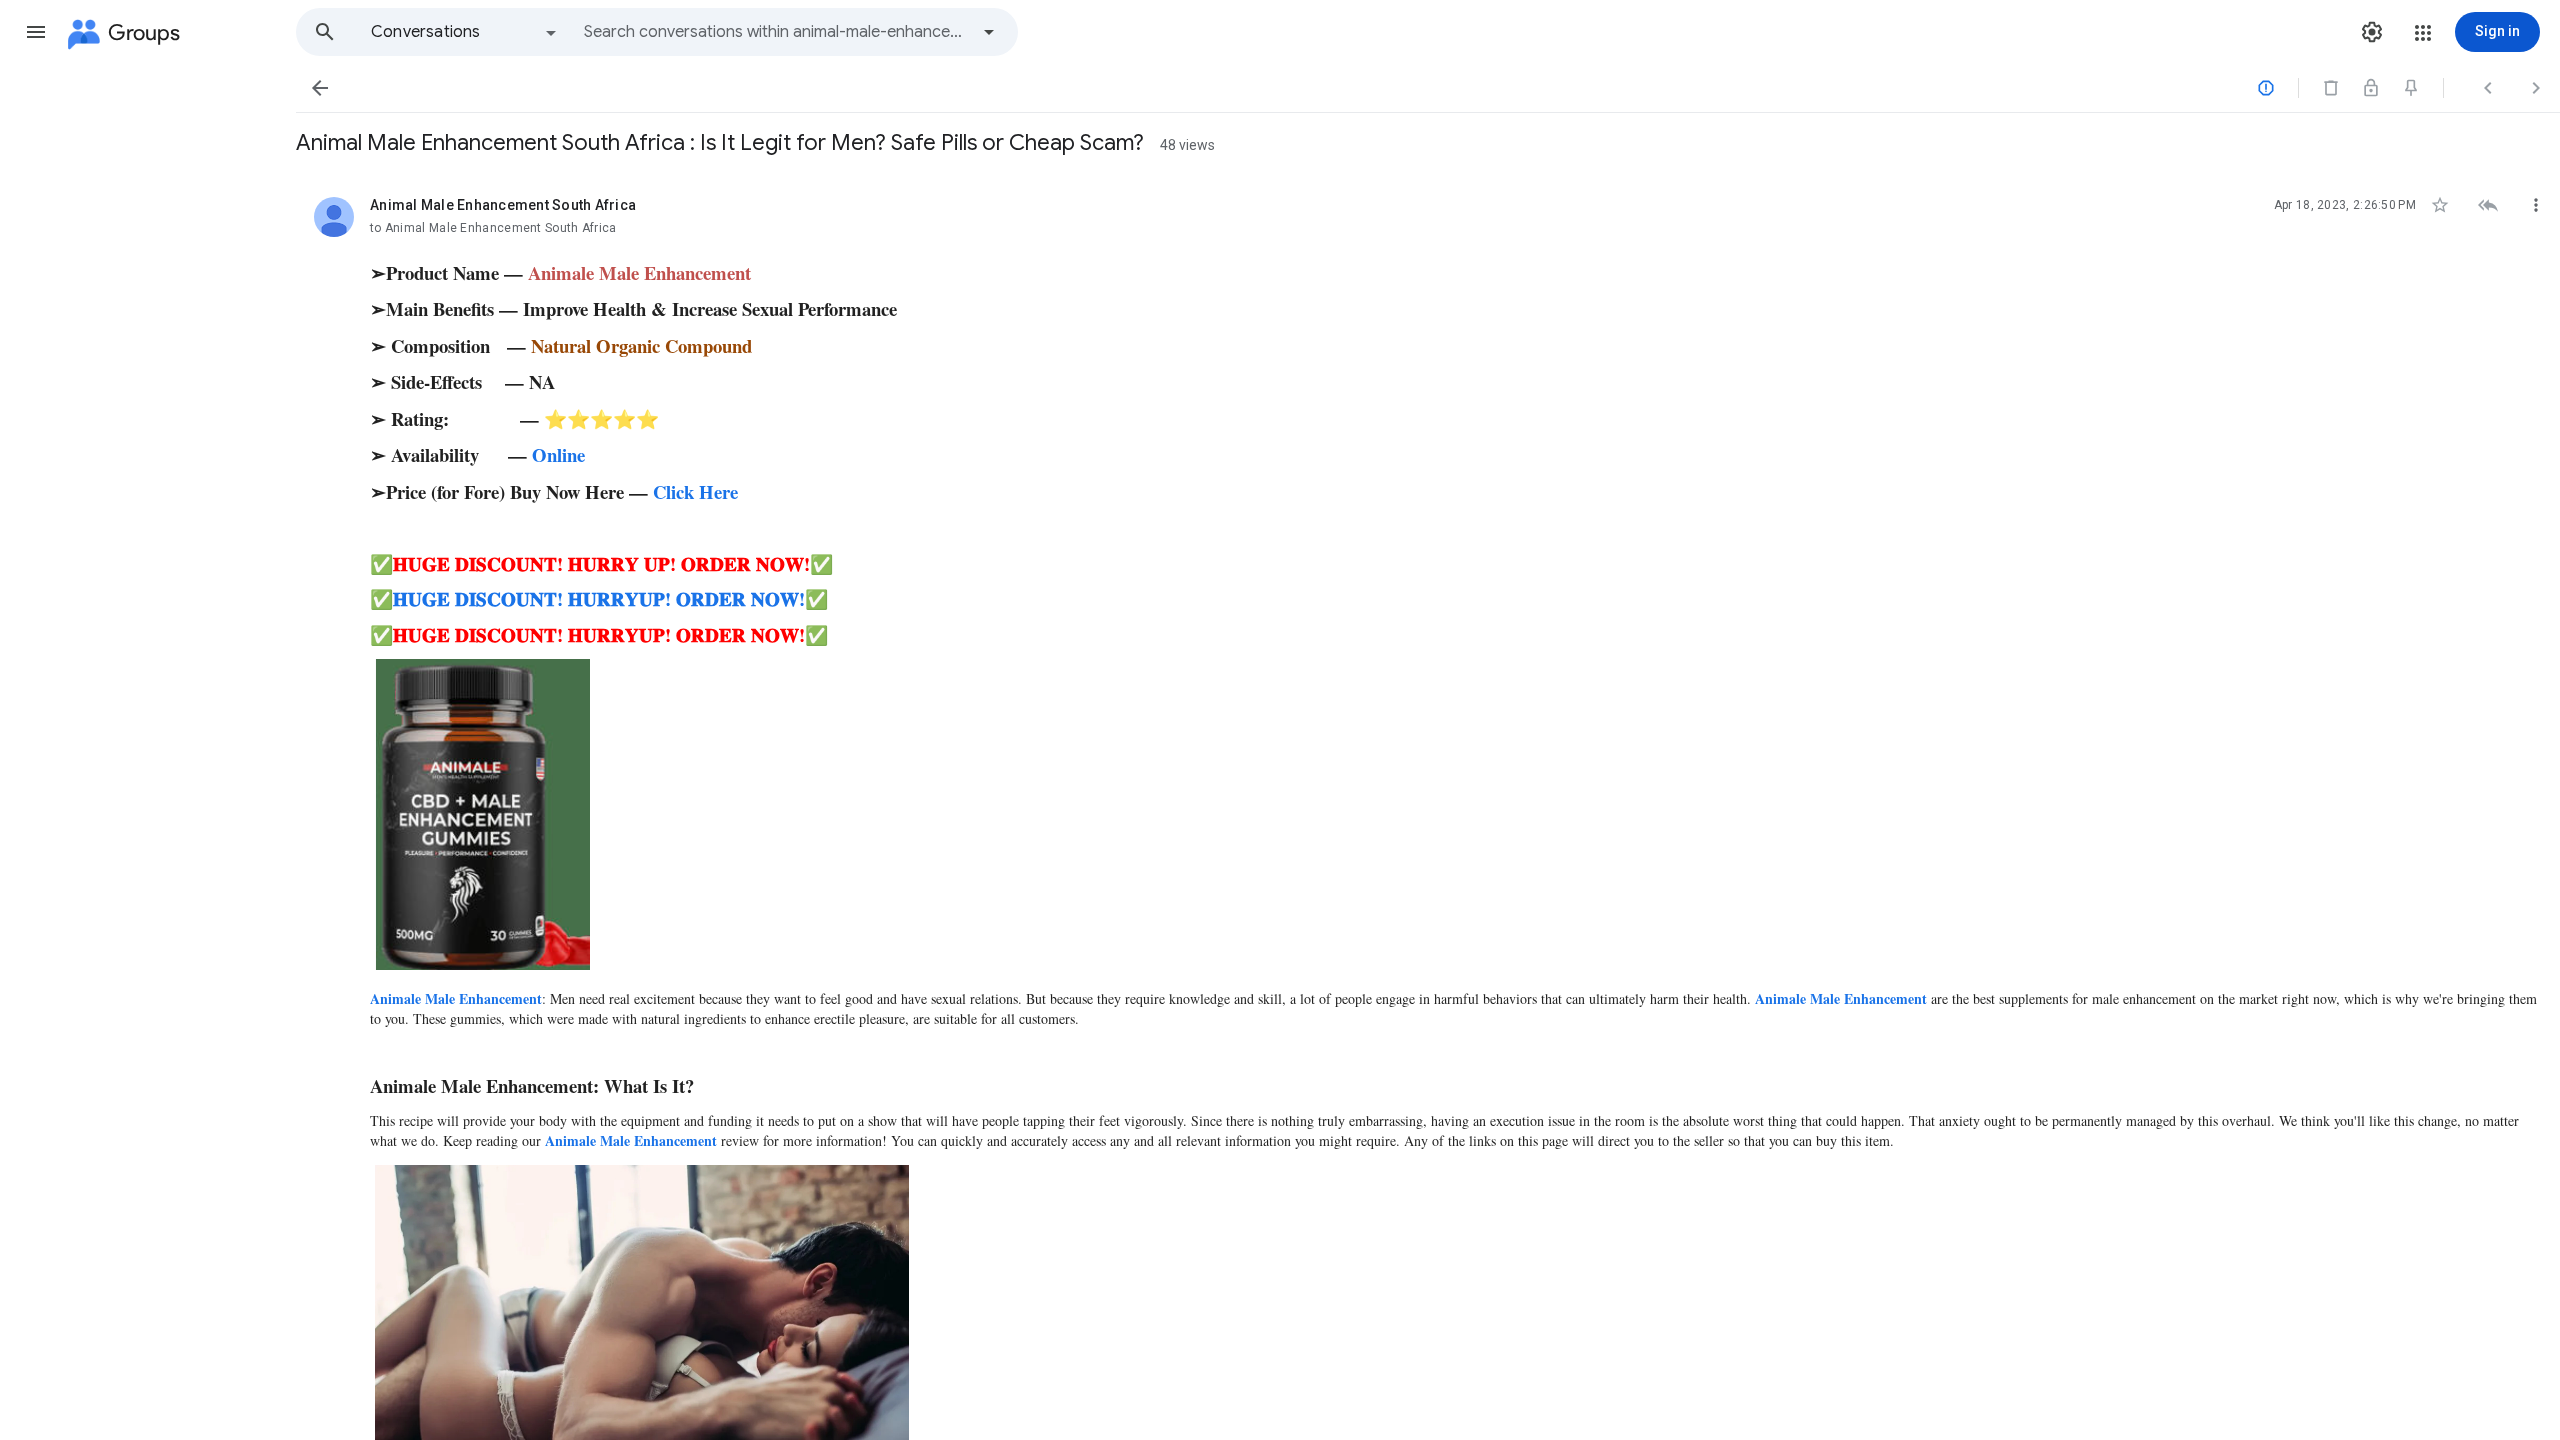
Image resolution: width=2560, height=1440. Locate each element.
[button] (36, 32)
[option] (465, 32)
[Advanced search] (989, 32)
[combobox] (776, 32)
